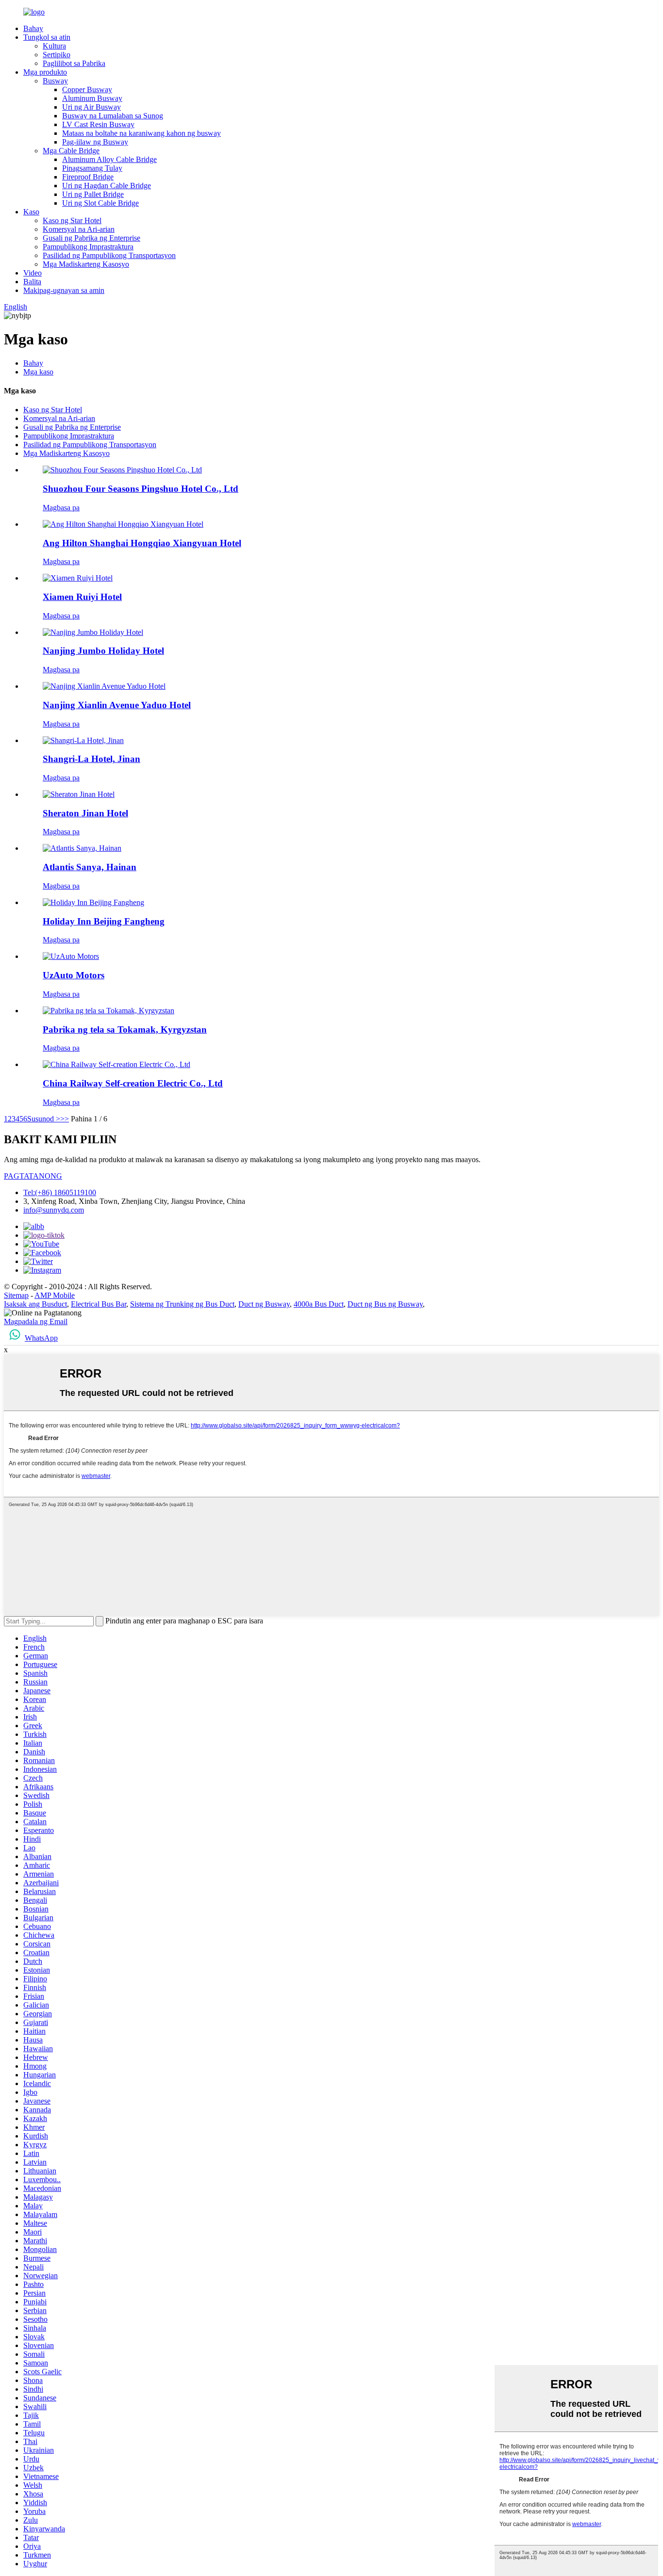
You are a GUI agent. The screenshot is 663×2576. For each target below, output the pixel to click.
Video (33, 273)
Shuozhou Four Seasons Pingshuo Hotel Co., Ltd (141, 489)
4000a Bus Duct (319, 1304)
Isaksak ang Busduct (35, 1304)
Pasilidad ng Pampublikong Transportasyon (109, 255)
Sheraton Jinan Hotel (85, 813)
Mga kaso (38, 372)
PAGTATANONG (33, 1176)
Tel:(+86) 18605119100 (60, 1192)
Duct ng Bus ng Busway (385, 1304)
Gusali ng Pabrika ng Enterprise (91, 238)
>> (65, 1119)
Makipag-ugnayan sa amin (64, 290)
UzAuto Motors (74, 975)
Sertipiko (57, 55)
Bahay (33, 28)
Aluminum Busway (92, 98)
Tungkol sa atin (47, 37)
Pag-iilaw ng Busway (95, 142)
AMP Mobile (55, 1295)
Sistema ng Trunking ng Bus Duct (182, 1304)
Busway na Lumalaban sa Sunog (113, 116)
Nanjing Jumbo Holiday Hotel (103, 651)
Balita (32, 282)
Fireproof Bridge (88, 177)
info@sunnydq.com (54, 1210)
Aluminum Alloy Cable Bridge (109, 159)
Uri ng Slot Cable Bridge (100, 203)
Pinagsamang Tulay (92, 168)
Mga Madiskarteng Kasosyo (86, 264)
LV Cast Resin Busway (98, 124)
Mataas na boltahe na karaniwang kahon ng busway (141, 133)
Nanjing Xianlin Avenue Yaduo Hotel (117, 705)
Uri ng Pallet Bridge (93, 194)
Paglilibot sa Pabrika (74, 63)
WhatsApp (41, 1338)
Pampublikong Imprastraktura (88, 247)
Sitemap (16, 1295)
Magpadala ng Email (36, 1321)
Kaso (31, 212)
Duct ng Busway (264, 1304)
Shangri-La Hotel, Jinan (91, 759)
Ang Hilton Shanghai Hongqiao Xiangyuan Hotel (142, 543)
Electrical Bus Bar (99, 1304)
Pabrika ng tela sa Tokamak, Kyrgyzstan (125, 1029)
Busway (55, 81)
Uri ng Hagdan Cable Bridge (107, 186)
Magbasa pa (61, 508)
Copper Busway (87, 89)
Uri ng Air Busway (91, 107)
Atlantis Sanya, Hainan (90, 867)
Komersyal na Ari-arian (79, 229)
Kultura (54, 46)
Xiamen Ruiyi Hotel (82, 597)
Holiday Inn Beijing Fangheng (104, 921)
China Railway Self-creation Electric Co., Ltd (133, 1083)
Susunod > (44, 1119)
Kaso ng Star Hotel (72, 220)
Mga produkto (45, 72)
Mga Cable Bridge (71, 151)
